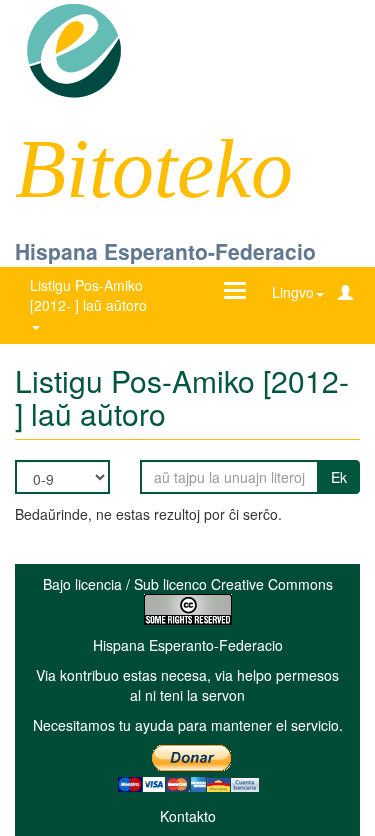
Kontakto (188, 816)
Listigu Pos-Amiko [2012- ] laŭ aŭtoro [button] (90, 295)
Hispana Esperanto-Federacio (165, 251)
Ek (339, 477)
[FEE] (73, 49)
